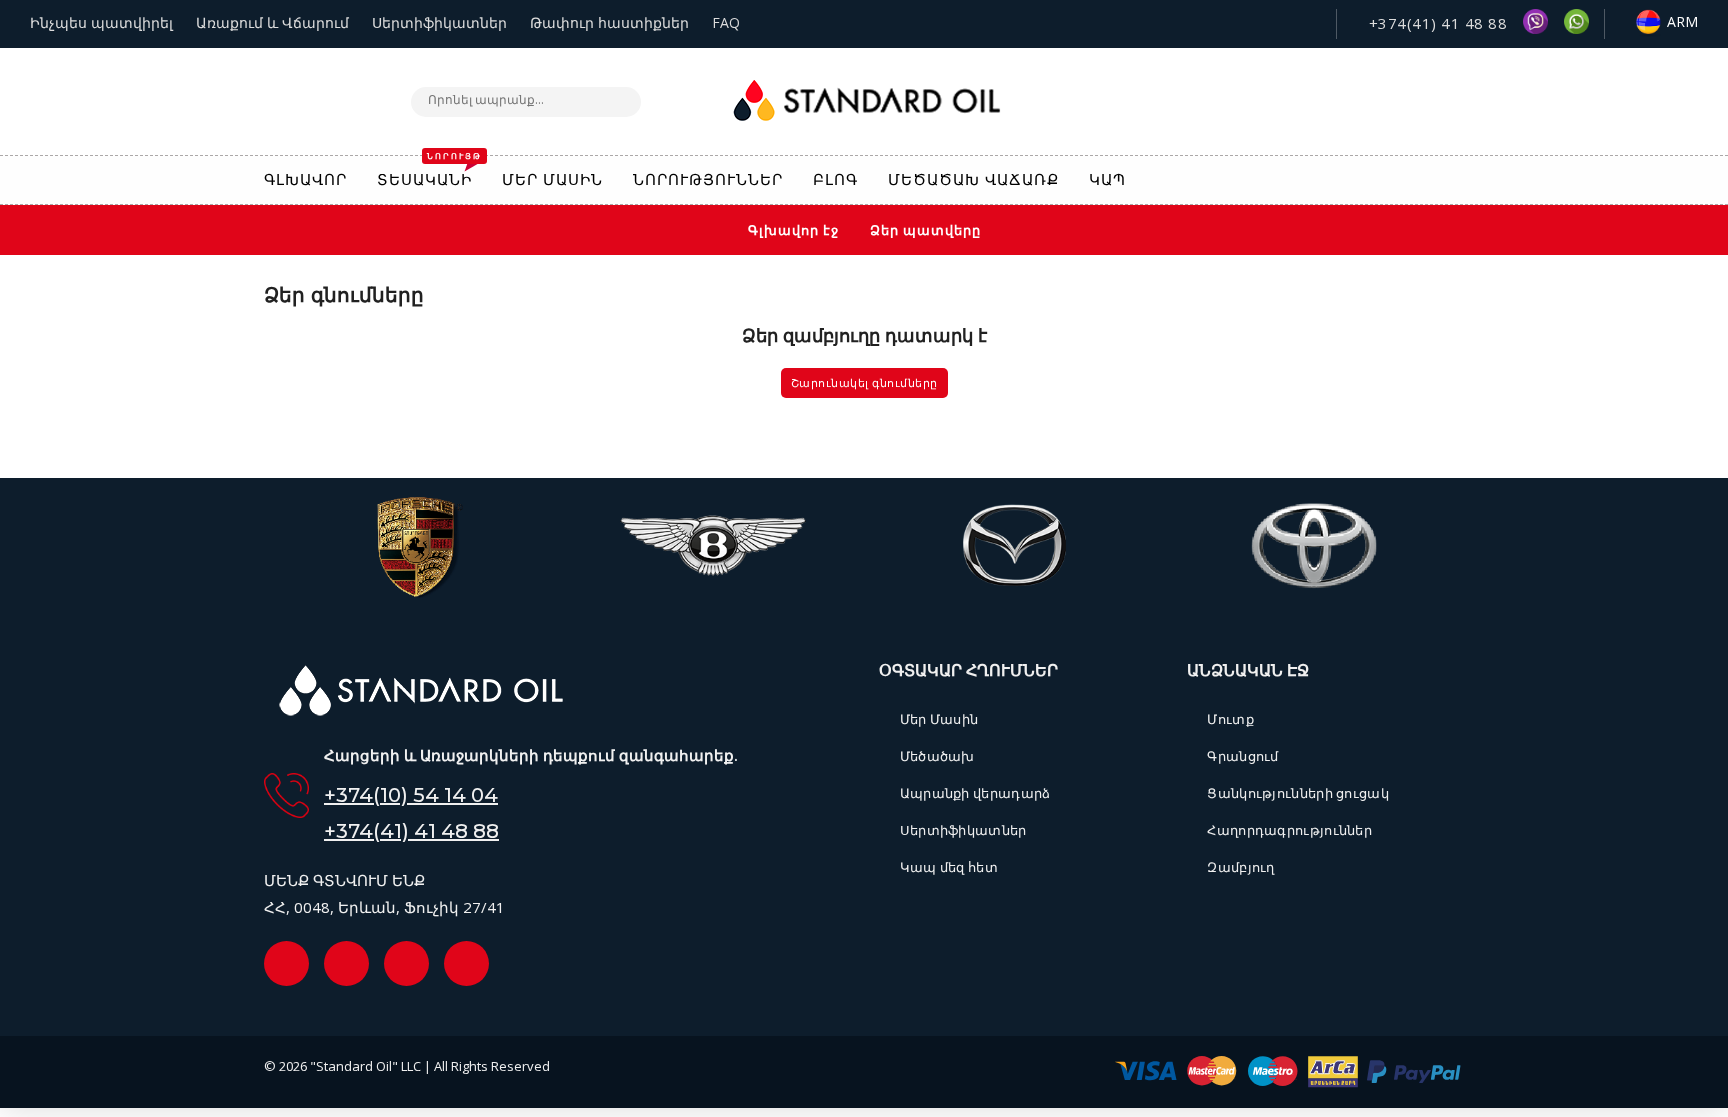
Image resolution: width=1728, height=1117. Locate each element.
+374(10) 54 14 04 (411, 795)
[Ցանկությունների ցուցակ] (1322, 181)
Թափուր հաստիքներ (609, 22)
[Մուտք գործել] (1410, 180)
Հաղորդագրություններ (1289, 830)
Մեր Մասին (939, 719)
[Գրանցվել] (1454, 182)
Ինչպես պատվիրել (101, 22)
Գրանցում (1242, 756)
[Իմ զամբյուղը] (1366, 181)
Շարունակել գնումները (864, 383)
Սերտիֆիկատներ (439, 22)
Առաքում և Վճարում (272, 22)
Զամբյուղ (1240, 867)
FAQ (726, 22)
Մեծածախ (937, 756)
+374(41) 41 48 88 (1435, 23)
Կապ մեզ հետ (949, 867)
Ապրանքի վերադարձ (975, 793)
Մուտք (1230, 719)
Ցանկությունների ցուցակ (1298, 793)
